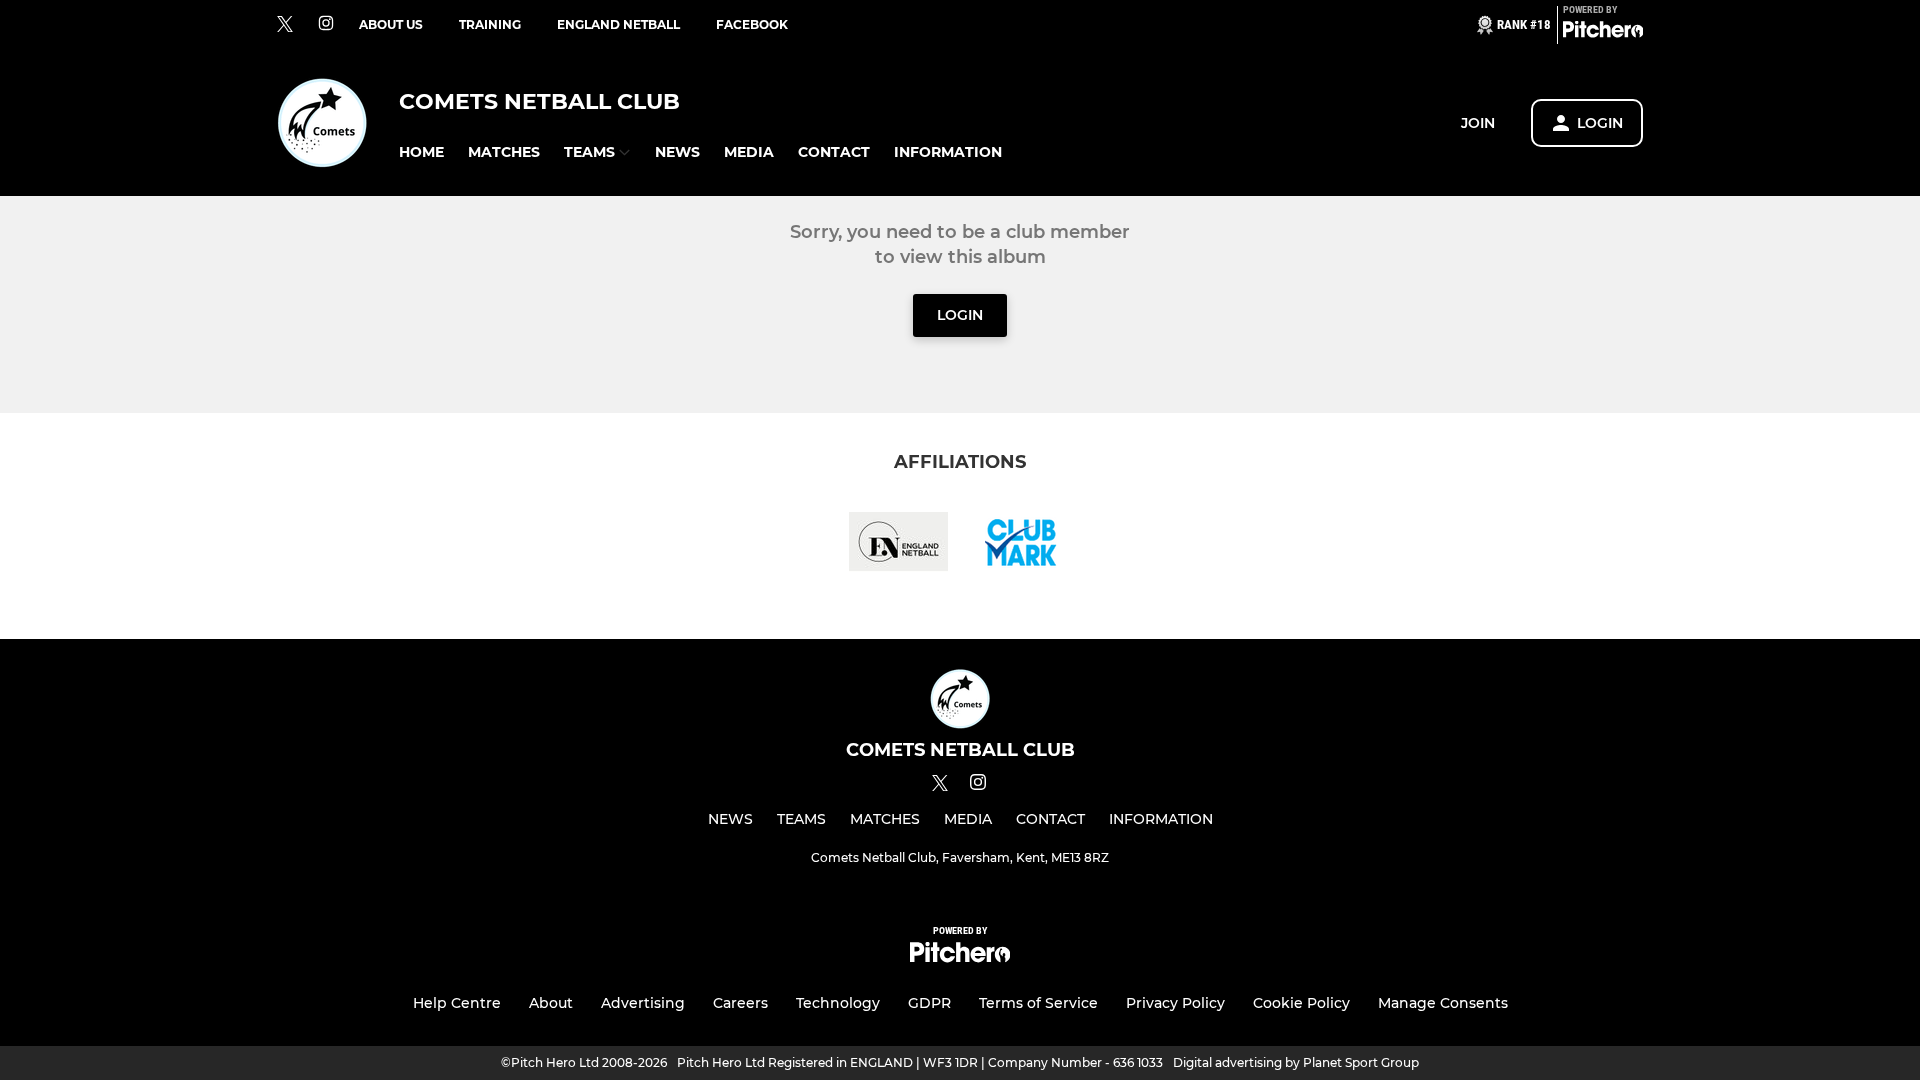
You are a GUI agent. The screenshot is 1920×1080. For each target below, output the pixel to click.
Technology (838, 1003)
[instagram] (326, 24)
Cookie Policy (1301, 1003)
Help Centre (457, 1003)
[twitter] (285, 25)
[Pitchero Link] (1603, 33)
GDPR (929, 1003)
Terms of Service (1038, 1003)
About (551, 1003)
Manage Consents (1443, 1003)
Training (490, 24)
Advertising (643, 1003)
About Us (391, 24)
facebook (752, 24)
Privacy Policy (1175, 1003)
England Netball (618, 24)
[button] (421, 152)
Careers (740, 1003)
